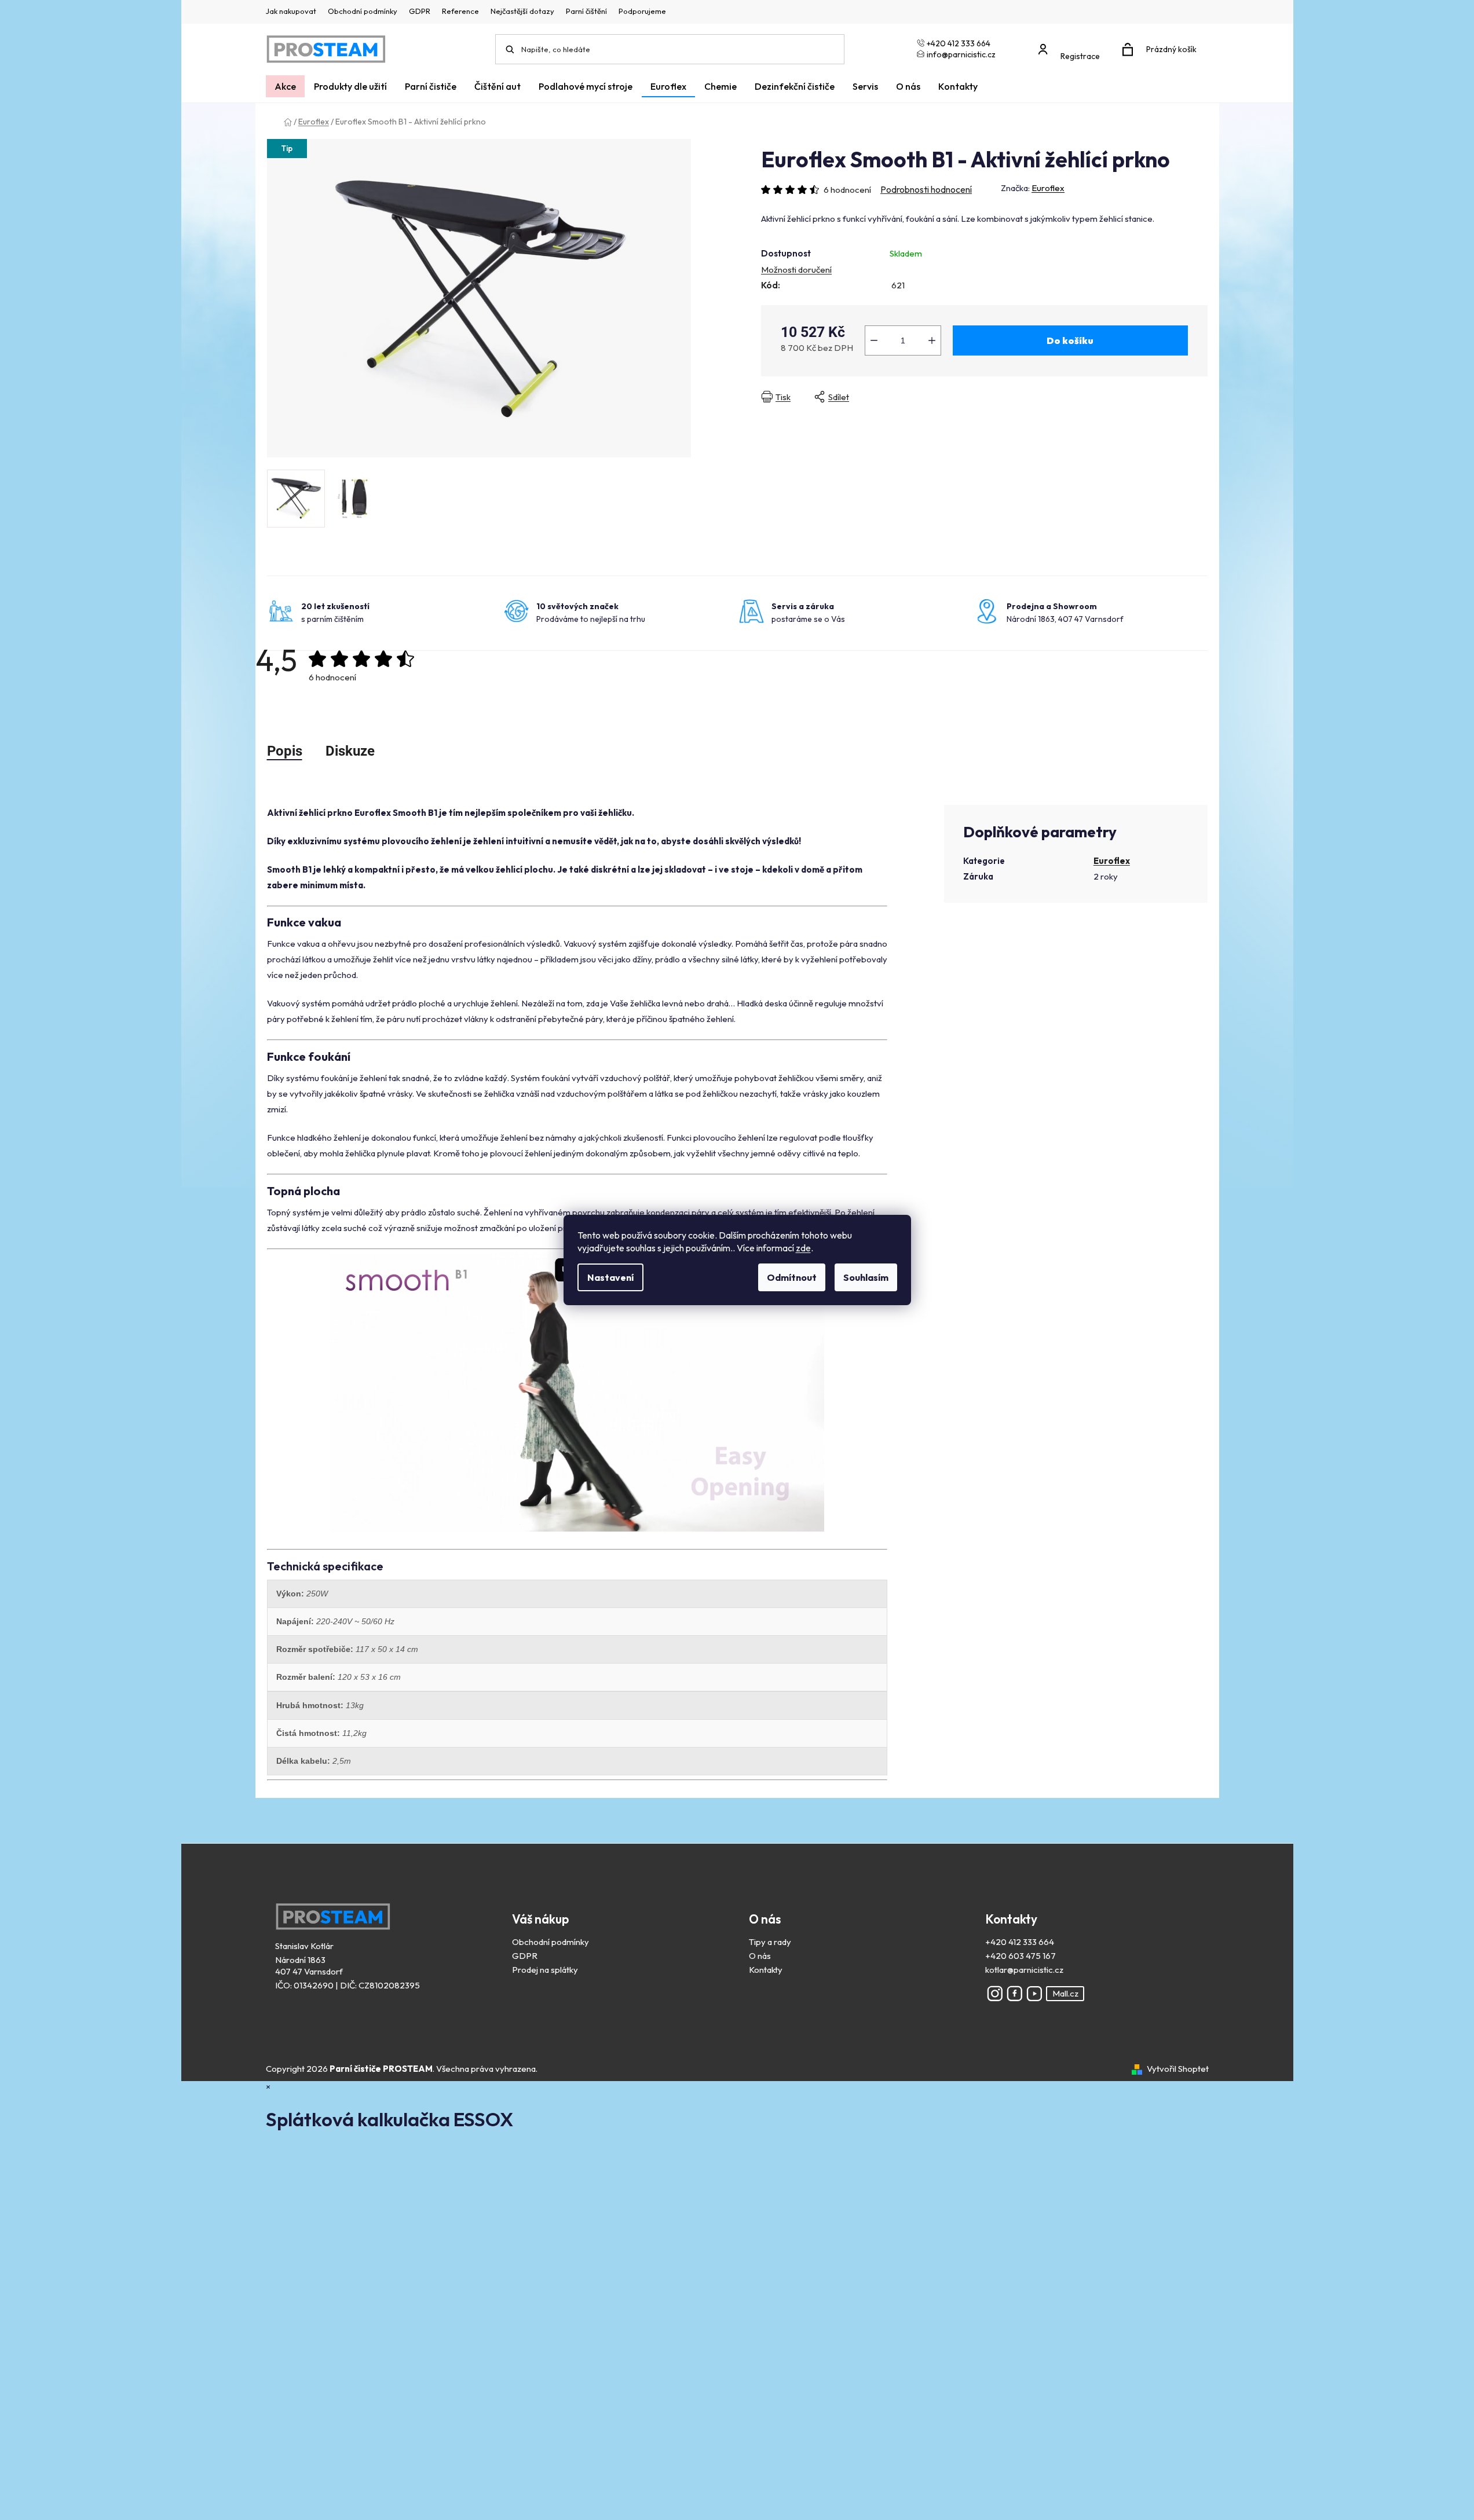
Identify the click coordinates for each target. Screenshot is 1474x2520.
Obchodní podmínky (363, 11)
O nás (760, 1956)
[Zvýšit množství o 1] (932, 340)
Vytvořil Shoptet (1178, 2069)
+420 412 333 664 (1020, 1942)
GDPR (420, 11)
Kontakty (766, 1970)
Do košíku (1070, 340)
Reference (460, 11)
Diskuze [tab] (350, 751)
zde (803, 1248)
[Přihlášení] (1072, 44)
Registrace (1080, 56)
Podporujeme (642, 11)
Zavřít (961, 397)
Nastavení (610, 1277)
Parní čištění (586, 11)
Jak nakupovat (291, 11)
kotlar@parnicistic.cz (1024, 1970)
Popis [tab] (285, 751)
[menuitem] (285, 86)
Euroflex (1048, 188)
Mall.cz (1065, 1993)
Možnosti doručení (796, 270)
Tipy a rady (770, 1942)
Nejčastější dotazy (522, 11)
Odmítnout (792, 1277)
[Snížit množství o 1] (874, 340)
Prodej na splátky (545, 1970)
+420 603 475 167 (1021, 1956)
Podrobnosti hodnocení (926, 189)
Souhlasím (866, 1277)
